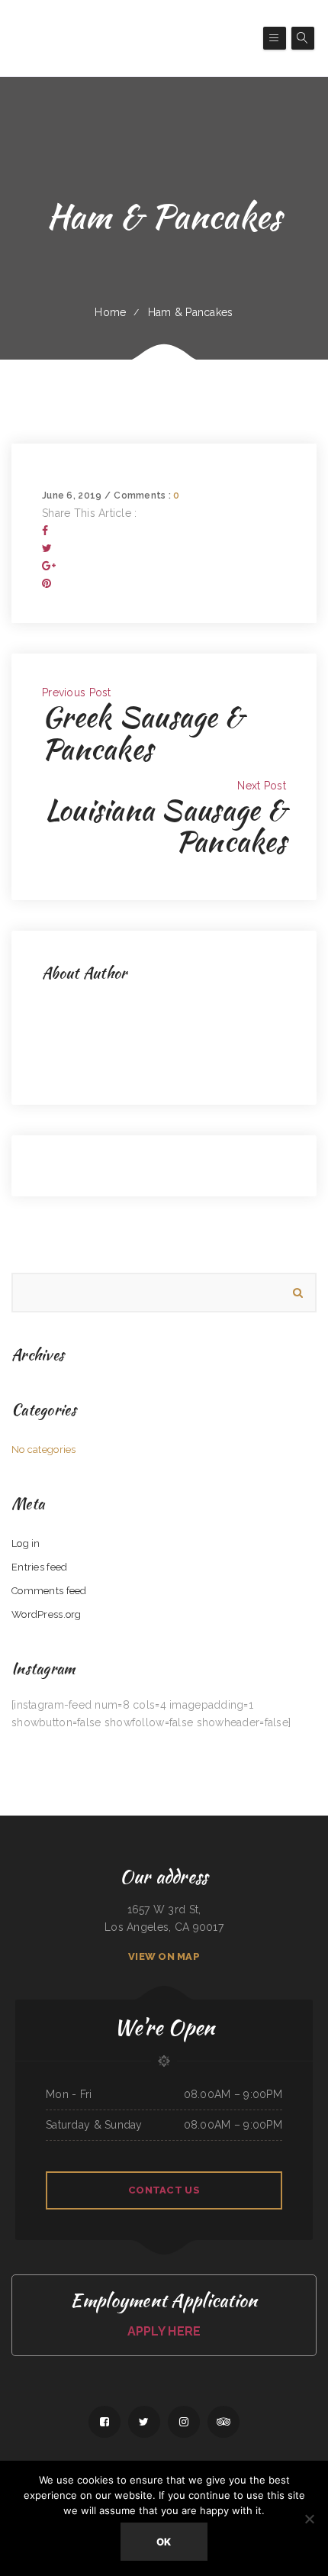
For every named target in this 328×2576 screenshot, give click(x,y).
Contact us (164, 2190)
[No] (309, 2519)
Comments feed (49, 1591)
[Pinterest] (47, 583)
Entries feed (39, 1567)
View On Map (164, 1956)
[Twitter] (47, 548)
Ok (164, 2542)
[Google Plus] (49, 566)
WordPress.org (47, 1614)
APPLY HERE (164, 2331)
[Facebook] (45, 531)
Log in (26, 1543)
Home (110, 312)
